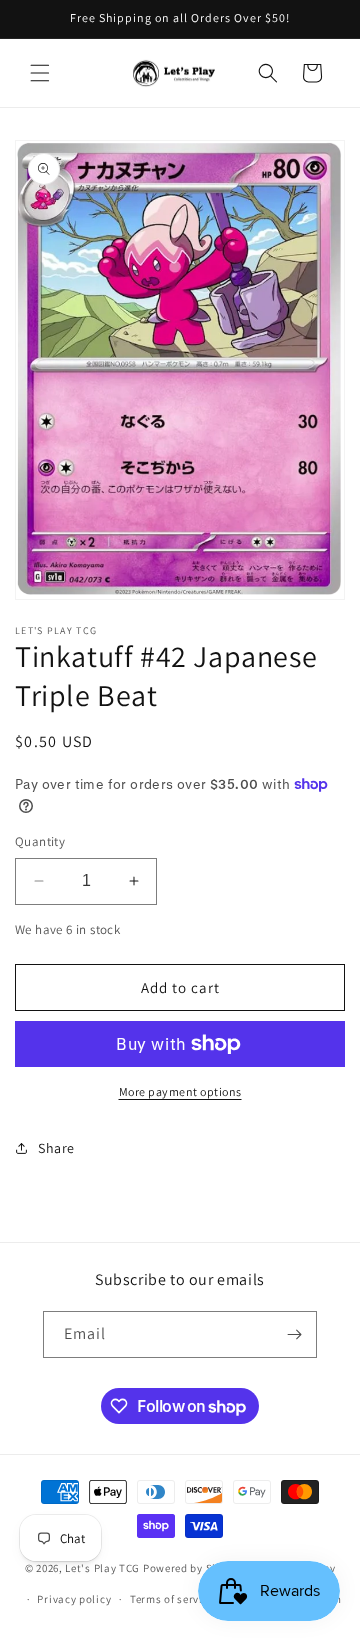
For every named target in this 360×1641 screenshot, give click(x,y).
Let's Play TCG (102, 1568)
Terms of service (172, 1599)
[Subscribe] (294, 1334)
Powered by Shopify (194, 1568)
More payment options (180, 1091)
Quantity (40, 841)
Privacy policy (74, 1599)
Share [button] (56, 1148)
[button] (40, 73)
